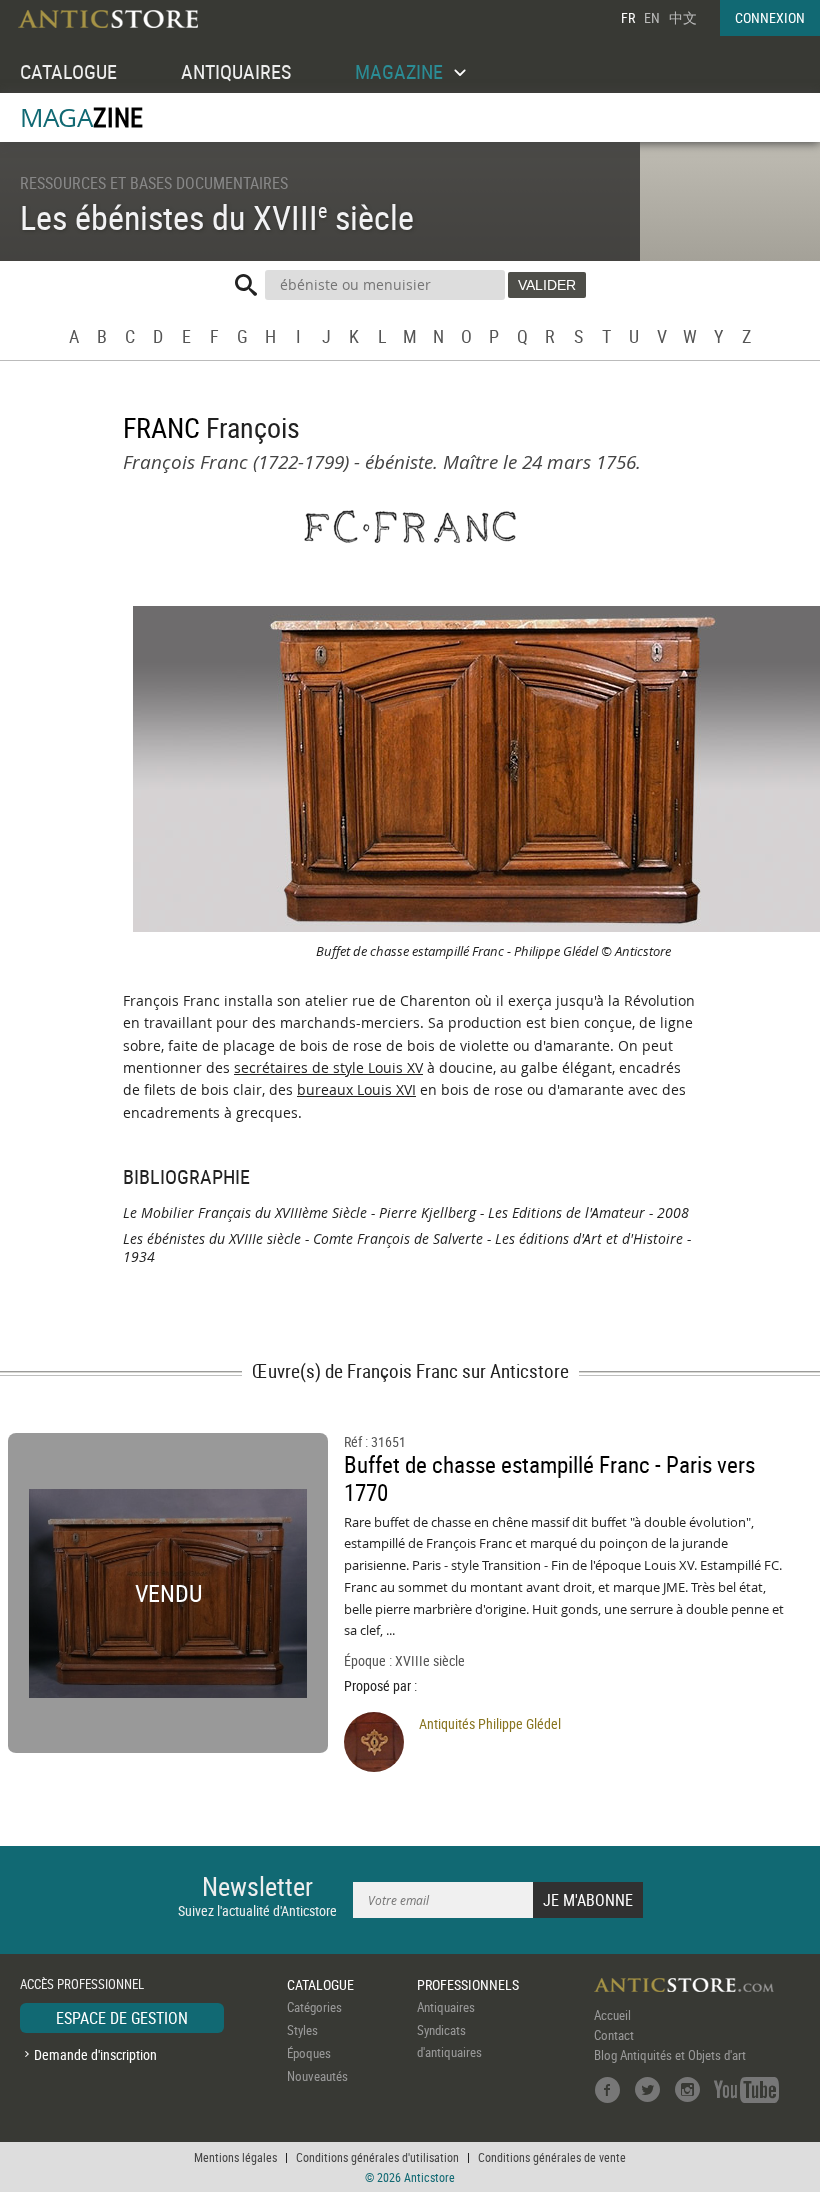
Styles (302, 2030)
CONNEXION (770, 17)
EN (652, 17)
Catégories (314, 2007)
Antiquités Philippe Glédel (490, 1723)
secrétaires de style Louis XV (328, 1067)
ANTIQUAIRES (236, 71)
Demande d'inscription (95, 2054)
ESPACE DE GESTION (122, 2018)
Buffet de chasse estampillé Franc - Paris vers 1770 (549, 1478)
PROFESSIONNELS (468, 1984)
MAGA (81, 117)
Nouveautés (317, 2076)
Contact (614, 2035)
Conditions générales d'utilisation (377, 2157)
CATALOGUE (68, 71)
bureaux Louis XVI (356, 1089)
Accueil (612, 2015)
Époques (309, 2053)
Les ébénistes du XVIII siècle (217, 217)
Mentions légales (235, 2157)
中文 (683, 17)
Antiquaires (446, 2007)
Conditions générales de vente (552, 2157)
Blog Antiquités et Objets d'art (670, 2055)
